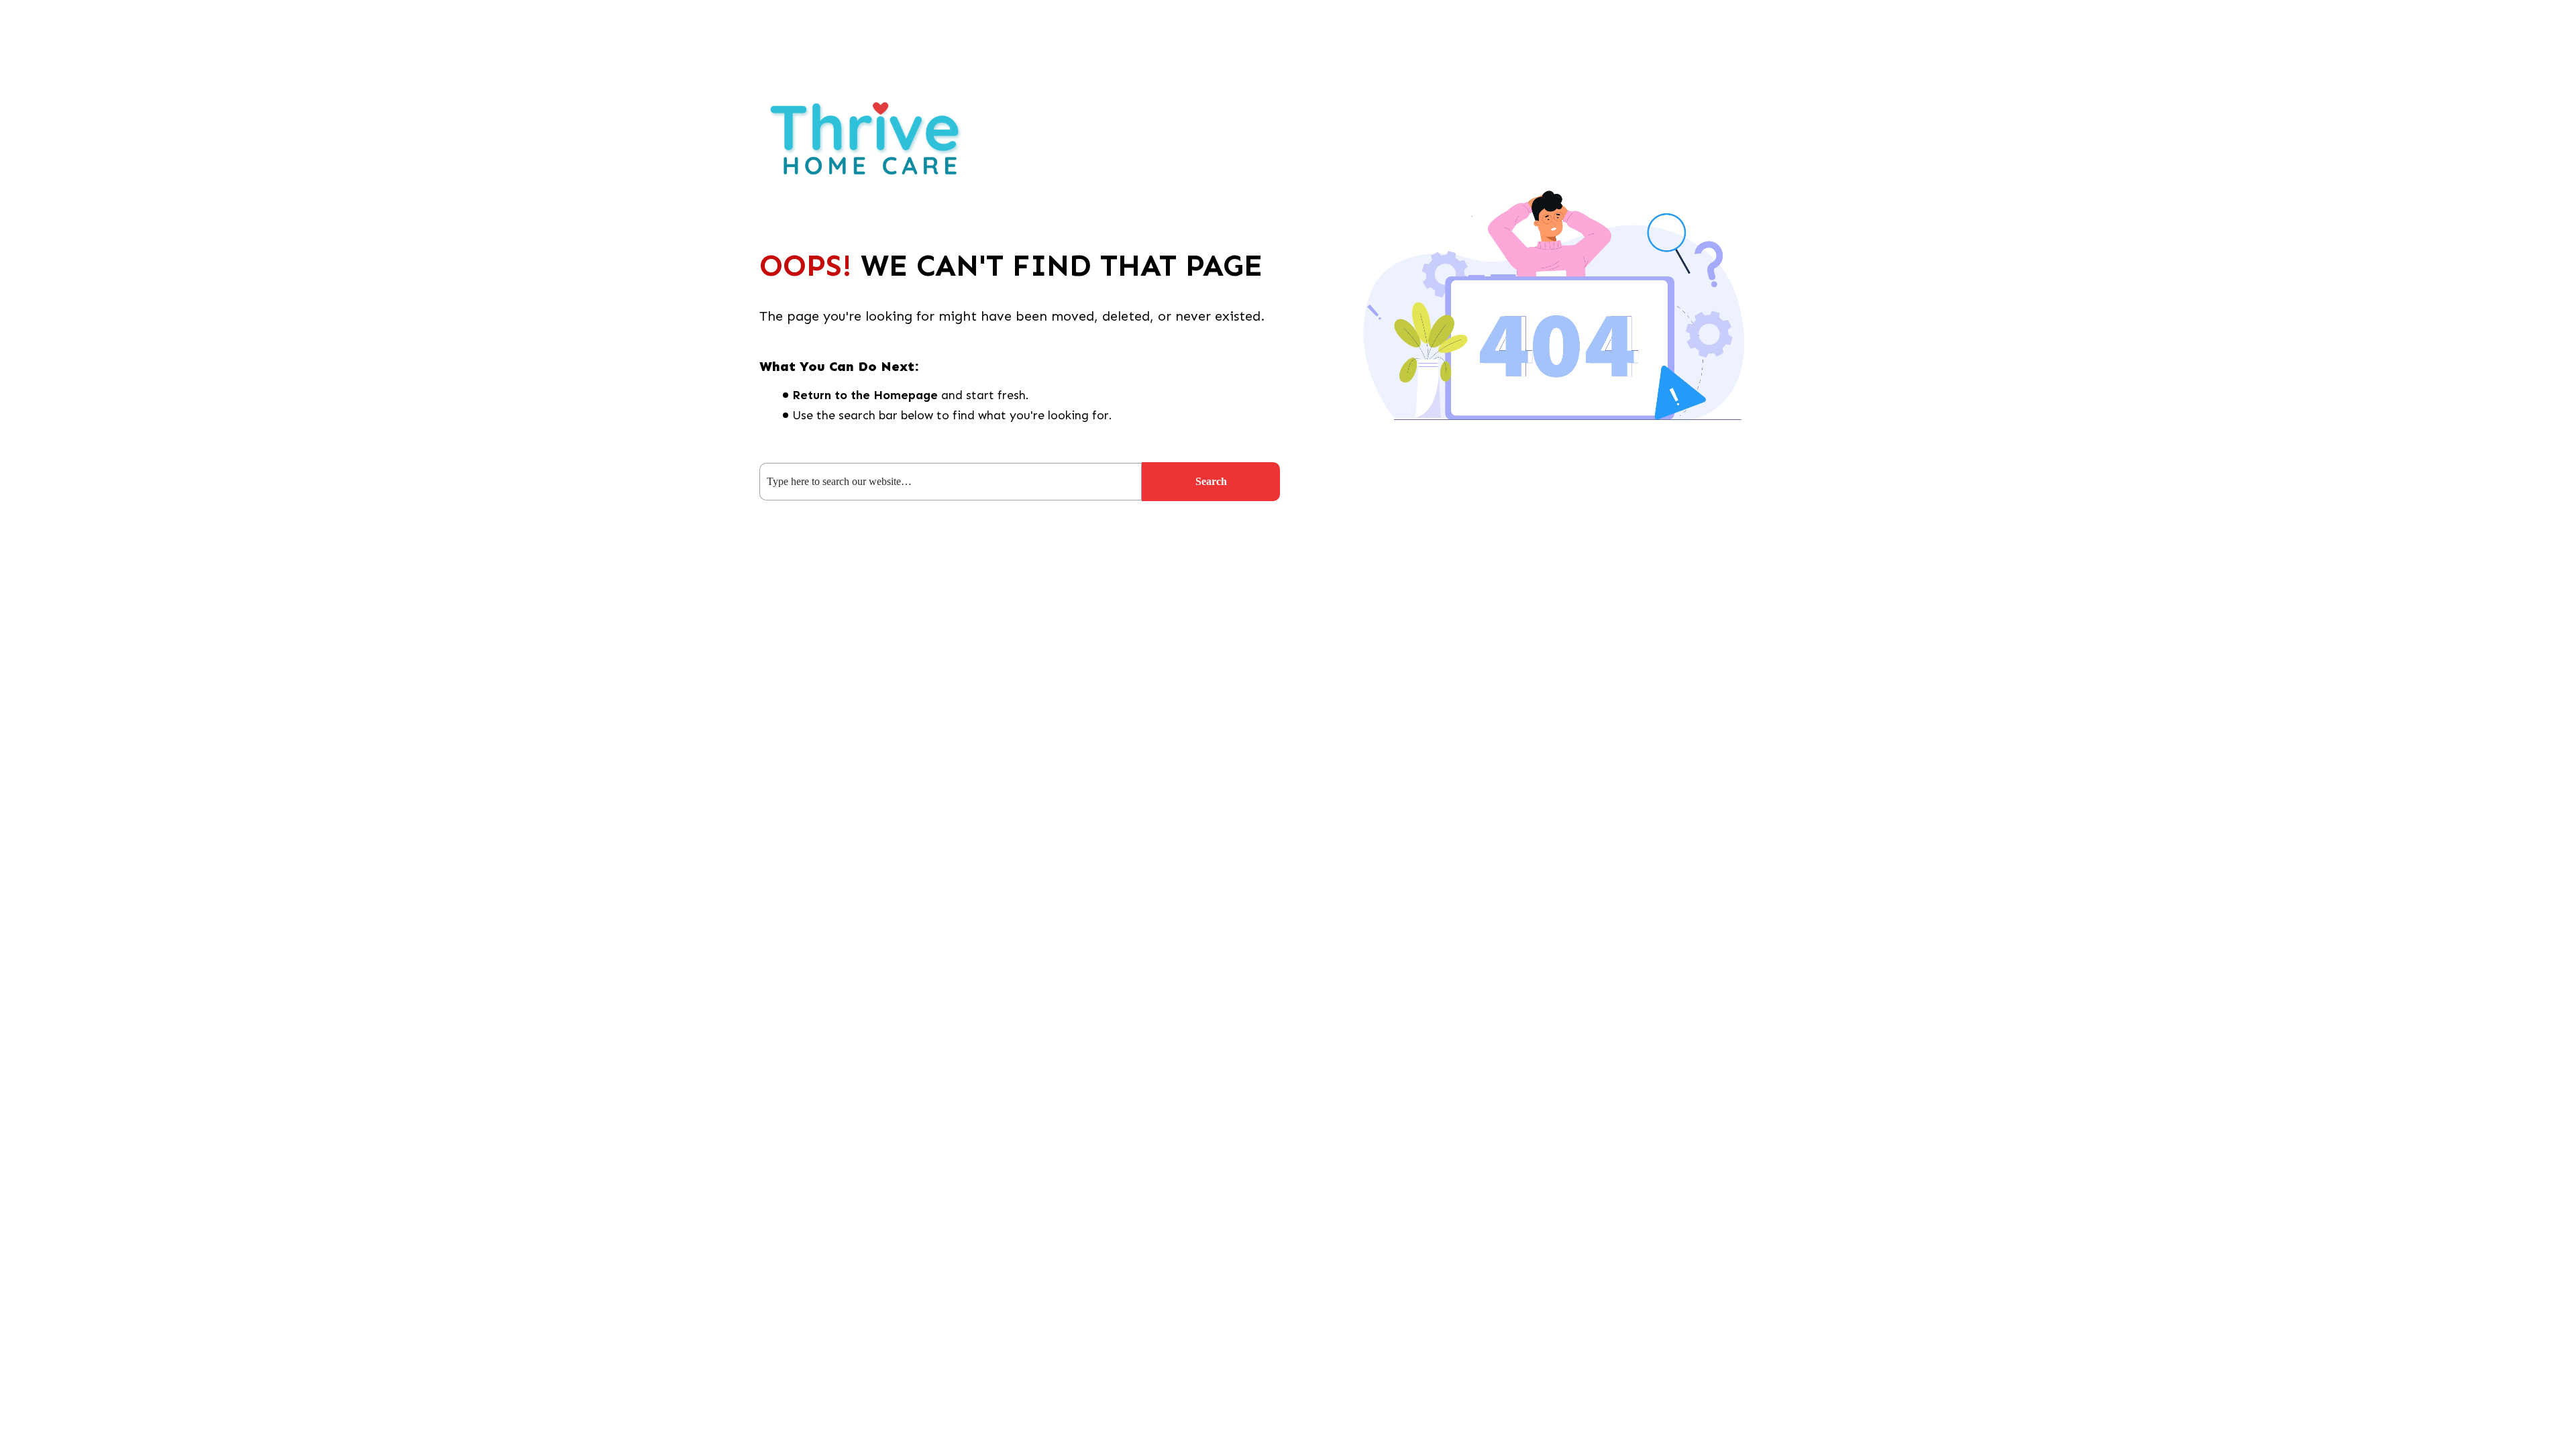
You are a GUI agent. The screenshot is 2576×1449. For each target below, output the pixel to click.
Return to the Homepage (865, 395)
